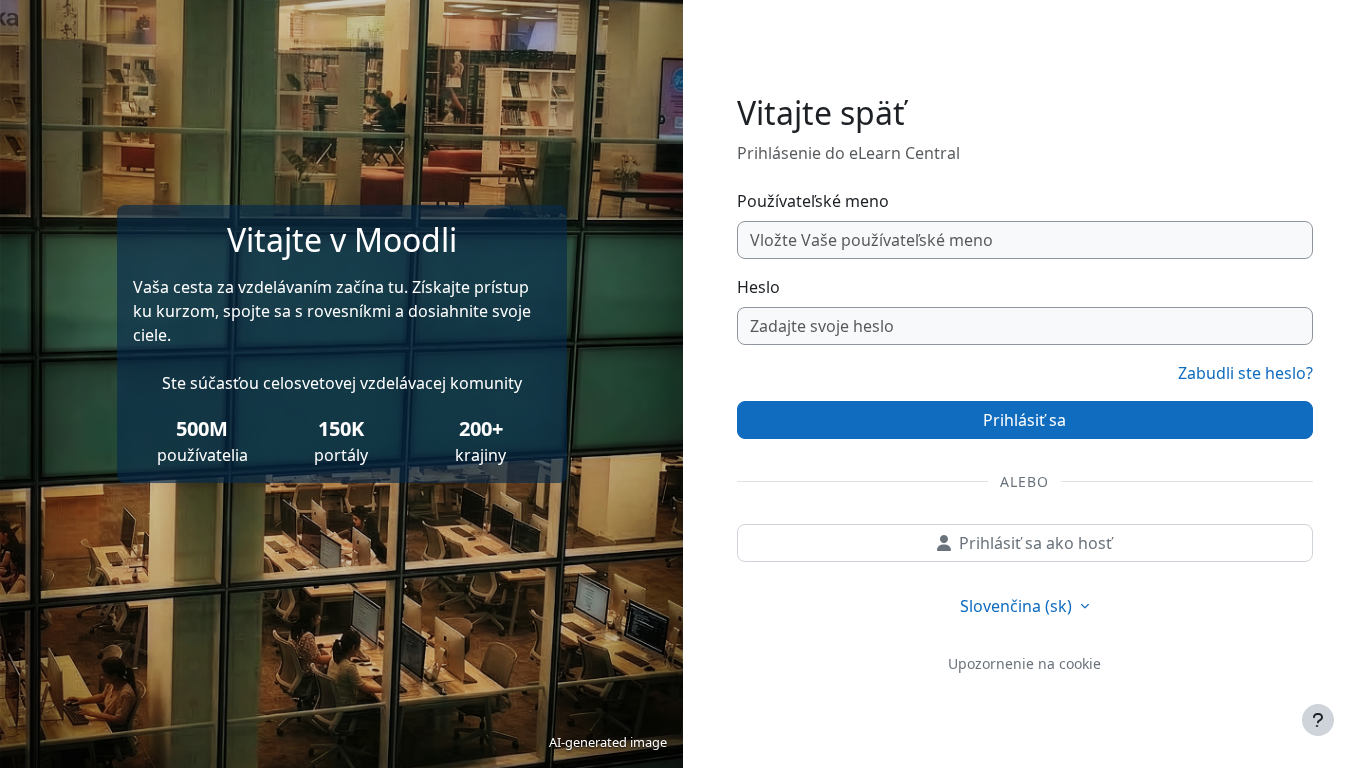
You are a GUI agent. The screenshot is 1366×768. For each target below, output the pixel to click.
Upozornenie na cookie (1024, 663)
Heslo (758, 287)
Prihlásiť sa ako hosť (1035, 543)
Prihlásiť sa (1024, 420)
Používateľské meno (813, 201)
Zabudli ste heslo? (1245, 373)
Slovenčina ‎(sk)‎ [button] (1018, 606)
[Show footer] (1318, 720)
